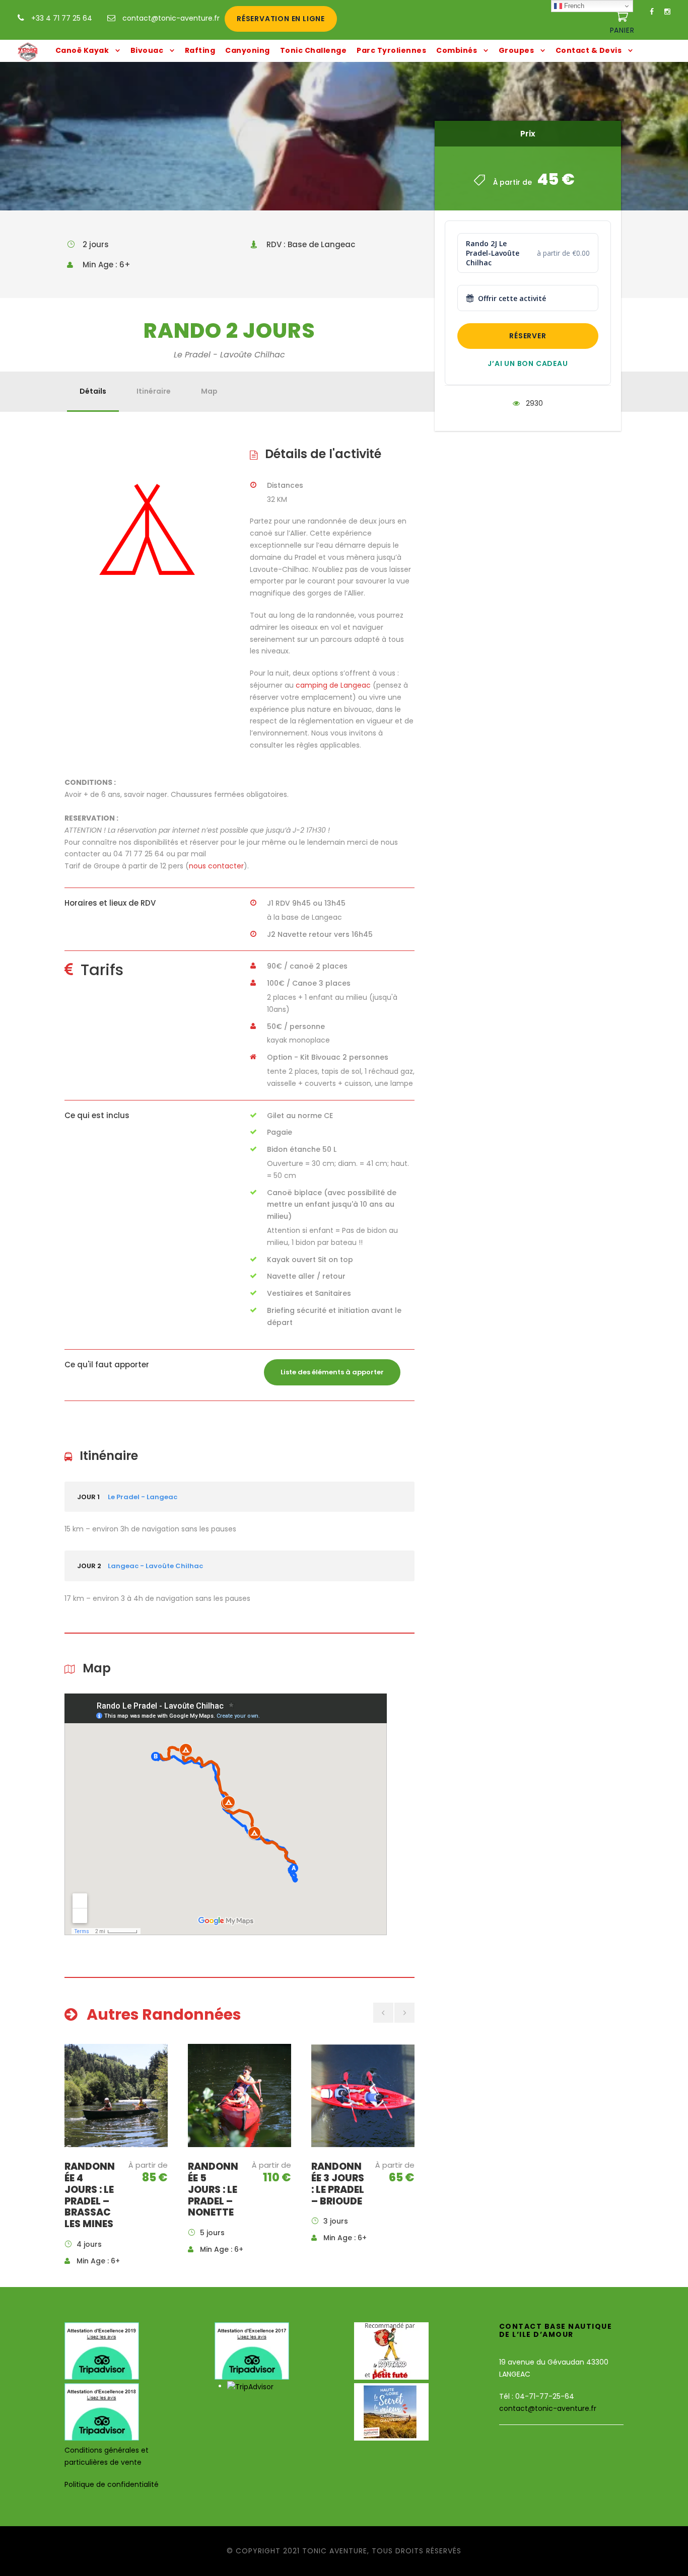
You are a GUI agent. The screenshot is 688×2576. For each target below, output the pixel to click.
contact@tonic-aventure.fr (171, 18)
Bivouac (147, 50)
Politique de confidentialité (112, 2484)
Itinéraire (154, 391)
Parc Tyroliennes (391, 50)
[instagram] (667, 12)
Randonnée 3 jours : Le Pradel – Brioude (338, 2184)
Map (209, 391)
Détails (93, 391)
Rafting (200, 50)
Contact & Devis (589, 50)
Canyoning (248, 50)
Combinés (457, 50)
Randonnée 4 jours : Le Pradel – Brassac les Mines (90, 2195)
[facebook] (652, 12)
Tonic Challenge (314, 50)
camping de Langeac (333, 685)
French (573, 6)
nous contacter (216, 866)
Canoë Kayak (82, 50)
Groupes (517, 50)
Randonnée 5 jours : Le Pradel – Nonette (213, 2189)
